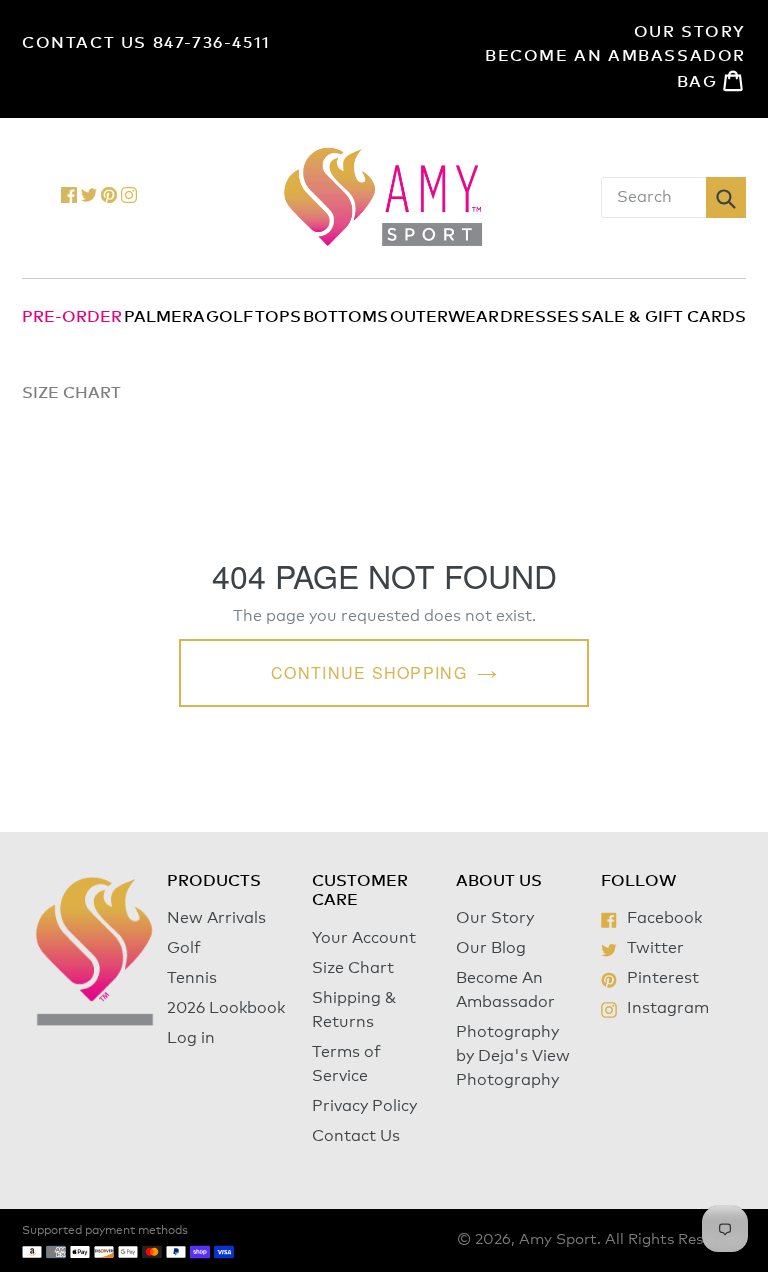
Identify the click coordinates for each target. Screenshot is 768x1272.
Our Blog (491, 948)
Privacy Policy (364, 1106)
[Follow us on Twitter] (89, 198)
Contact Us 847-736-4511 (146, 43)
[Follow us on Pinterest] (109, 198)
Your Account (364, 938)
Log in (191, 1038)
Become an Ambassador (615, 56)
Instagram (667, 1008)
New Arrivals (216, 918)
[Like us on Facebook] (69, 198)
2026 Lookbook (226, 1008)
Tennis (192, 978)
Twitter (655, 948)
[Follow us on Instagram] (129, 198)
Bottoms (345, 317)
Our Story (690, 32)
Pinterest (662, 978)
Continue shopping (369, 672)
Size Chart (353, 968)
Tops (278, 317)
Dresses (539, 317)
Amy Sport (558, 1239)
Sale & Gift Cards (663, 317)
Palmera (164, 317)
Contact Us (356, 1136)
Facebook (664, 918)
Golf (229, 317)
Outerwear (444, 317)
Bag (711, 80)
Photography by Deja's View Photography (513, 1056)
